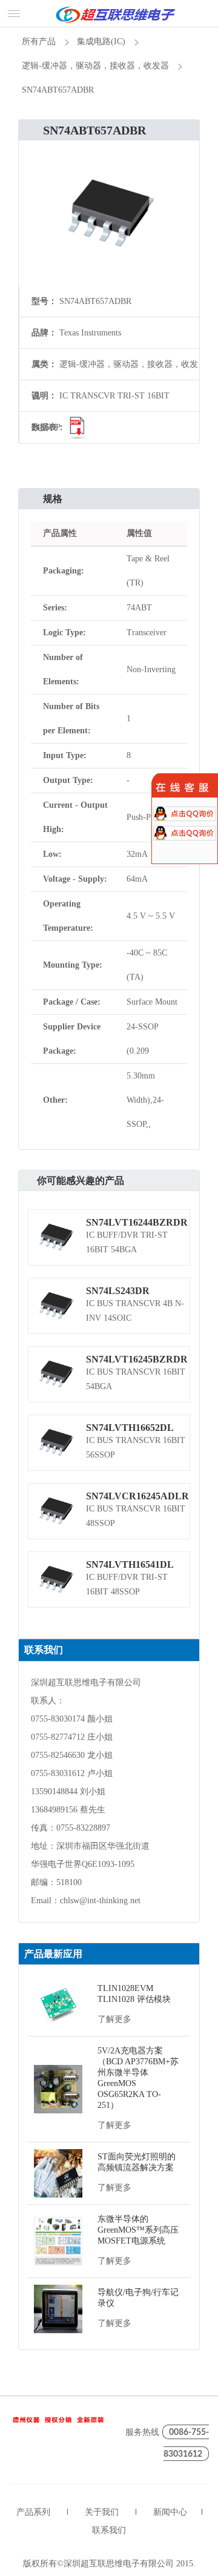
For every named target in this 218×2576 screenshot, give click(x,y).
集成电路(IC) (101, 41)
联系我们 (109, 2530)
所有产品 (39, 41)
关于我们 (102, 2512)
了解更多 (114, 2019)
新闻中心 (170, 2512)
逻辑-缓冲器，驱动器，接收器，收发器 (95, 66)
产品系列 (33, 2512)
